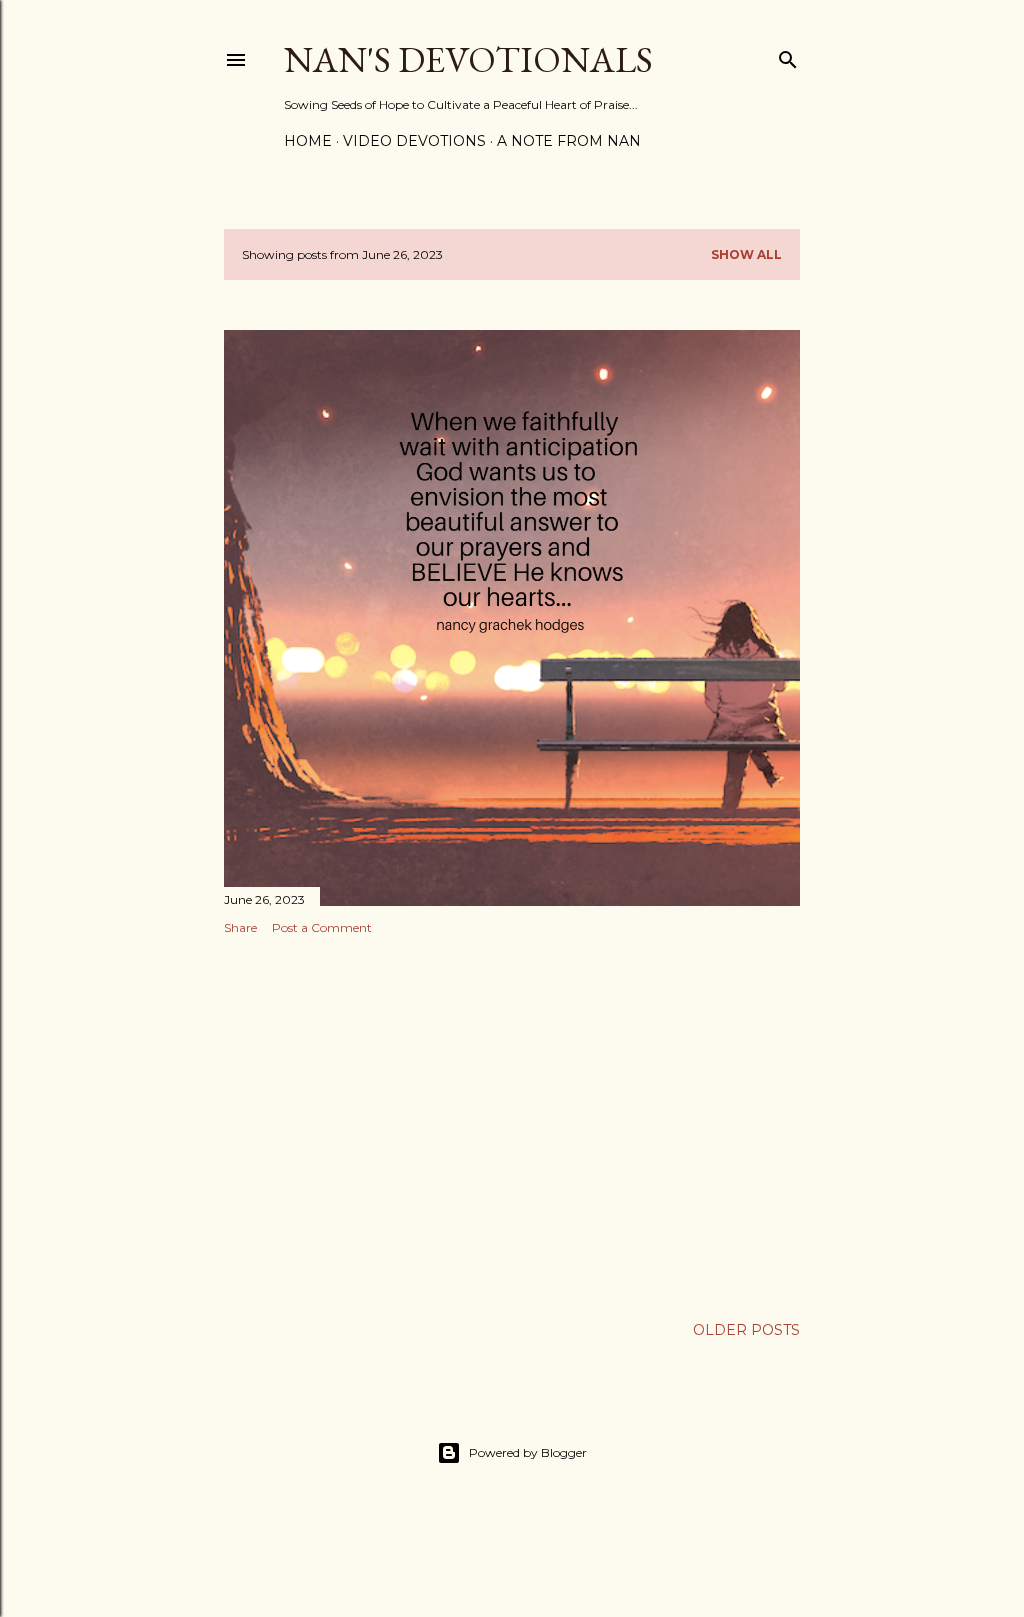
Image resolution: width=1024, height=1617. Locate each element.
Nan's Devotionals (468, 59)
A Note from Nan (569, 141)
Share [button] (240, 927)
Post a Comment (322, 927)
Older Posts (746, 1330)
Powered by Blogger (528, 1452)
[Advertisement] (512, 1125)
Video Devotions (414, 141)
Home (308, 141)
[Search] (788, 55)
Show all (746, 254)
